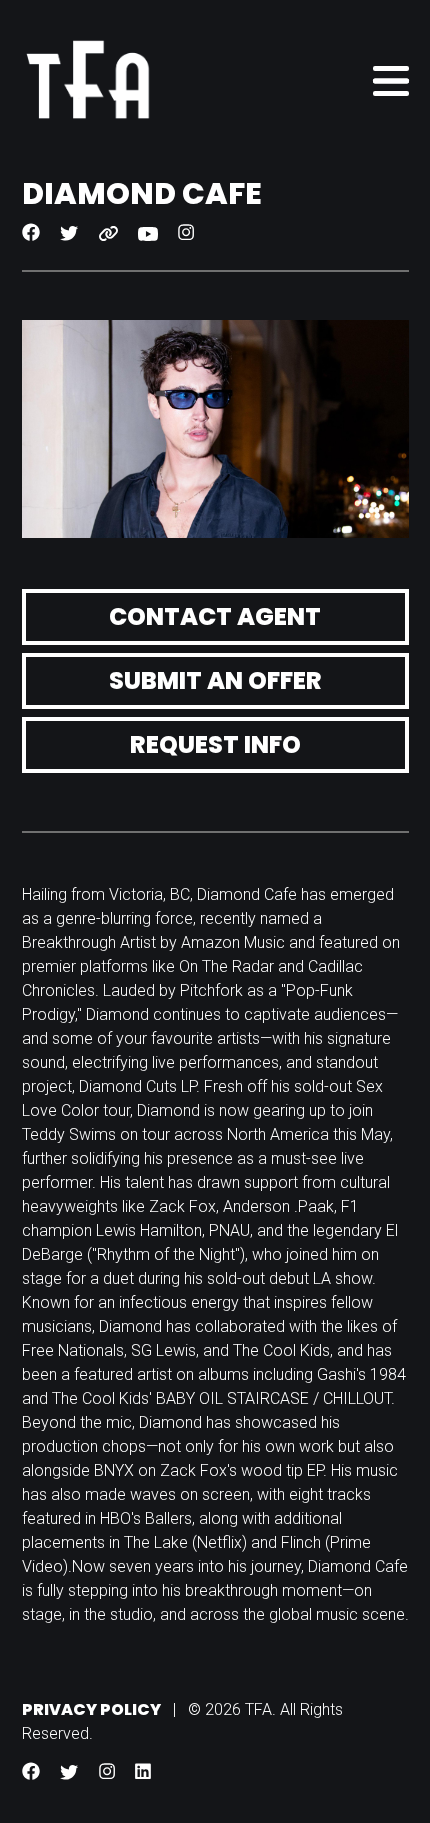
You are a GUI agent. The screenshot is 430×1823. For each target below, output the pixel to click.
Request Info (215, 744)
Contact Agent (215, 616)
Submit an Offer (215, 680)
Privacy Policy (91, 1709)
